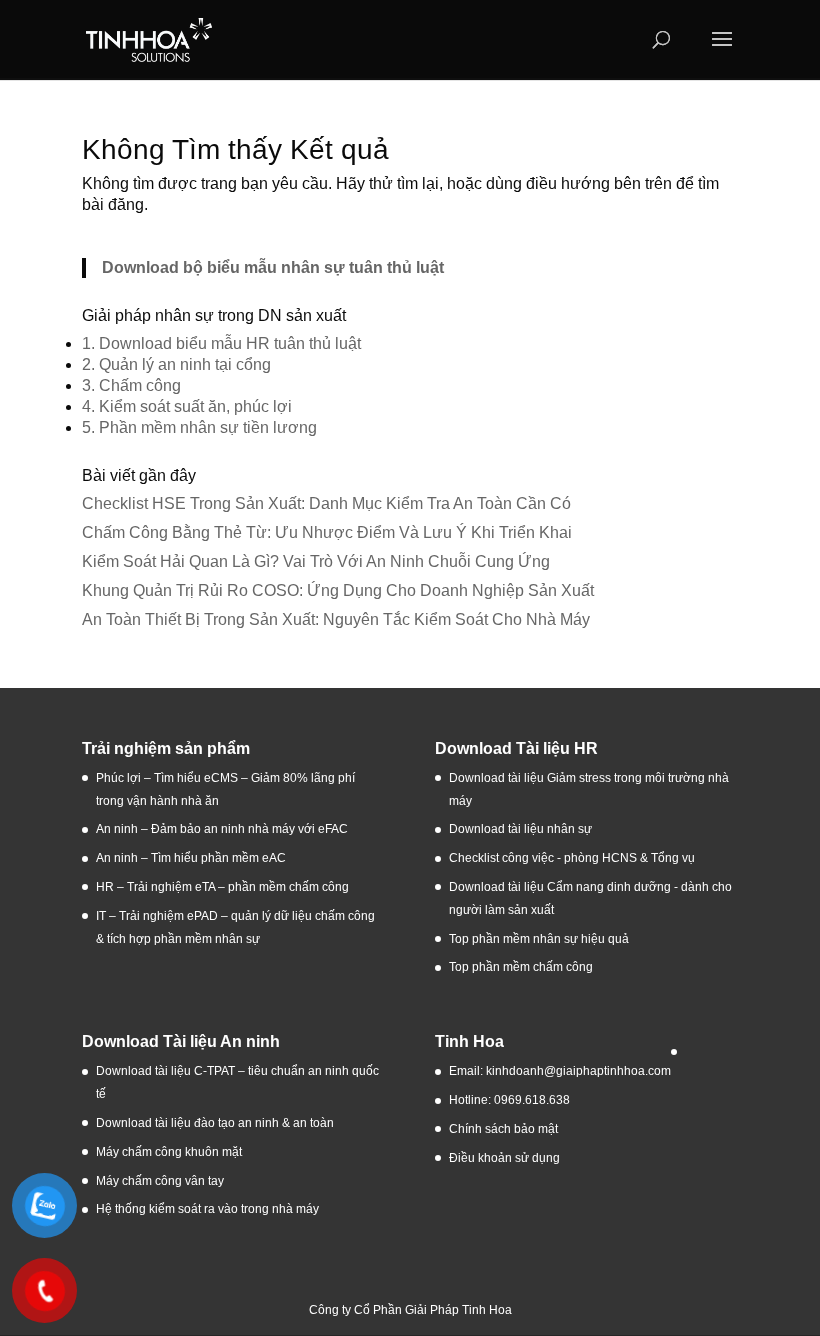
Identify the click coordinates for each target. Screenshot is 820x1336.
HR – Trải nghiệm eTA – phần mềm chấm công (222, 887)
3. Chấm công (131, 385)
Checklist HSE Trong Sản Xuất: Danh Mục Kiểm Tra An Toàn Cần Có (326, 503)
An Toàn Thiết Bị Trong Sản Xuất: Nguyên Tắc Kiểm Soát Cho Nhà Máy (336, 619)
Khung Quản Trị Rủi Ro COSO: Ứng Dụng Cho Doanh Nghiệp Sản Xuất (338, 590)
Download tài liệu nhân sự (520, 829)
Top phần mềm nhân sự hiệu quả (539, 939)
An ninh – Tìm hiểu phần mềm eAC (192, 858)
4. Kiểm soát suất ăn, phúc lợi (187, 406)
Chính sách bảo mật (503, 1129)
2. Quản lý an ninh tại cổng (176, 364)
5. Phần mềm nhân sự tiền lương (199, 427)
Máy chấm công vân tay (160, 1181)
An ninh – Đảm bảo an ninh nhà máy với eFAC (222, 829)
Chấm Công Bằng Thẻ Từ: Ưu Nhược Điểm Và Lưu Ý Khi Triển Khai (327, 532)
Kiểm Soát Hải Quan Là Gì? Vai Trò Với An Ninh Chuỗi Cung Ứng (316, 561)
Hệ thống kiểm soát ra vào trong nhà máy (207, 1209)
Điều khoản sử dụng (504, 1158)
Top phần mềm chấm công (521, 967)
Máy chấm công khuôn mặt (169, 1152)
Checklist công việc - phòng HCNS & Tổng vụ (572, 858)
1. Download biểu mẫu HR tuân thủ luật (221, 343)
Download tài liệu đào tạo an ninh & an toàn (216, 1123)
